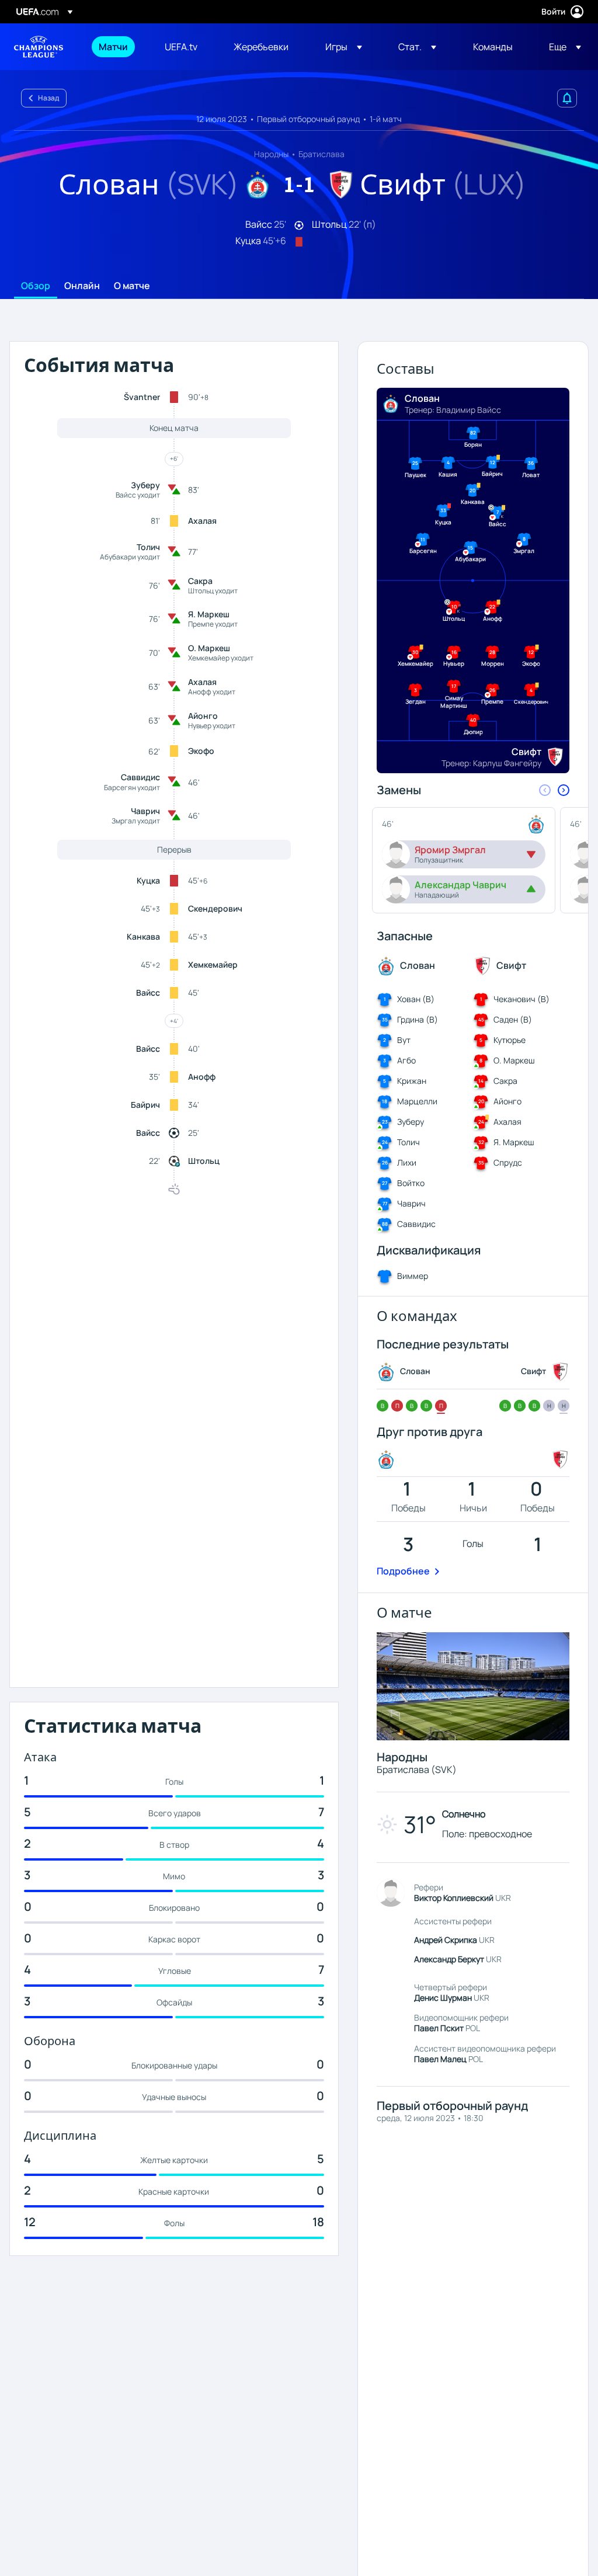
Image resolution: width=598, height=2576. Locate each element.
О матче (132, 286)
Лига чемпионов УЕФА (39, 47)
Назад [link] (48, 98)
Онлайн (82, 286)
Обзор (36, 286)
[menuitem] (117, 47)
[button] (344, 47)
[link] (113, 47)
